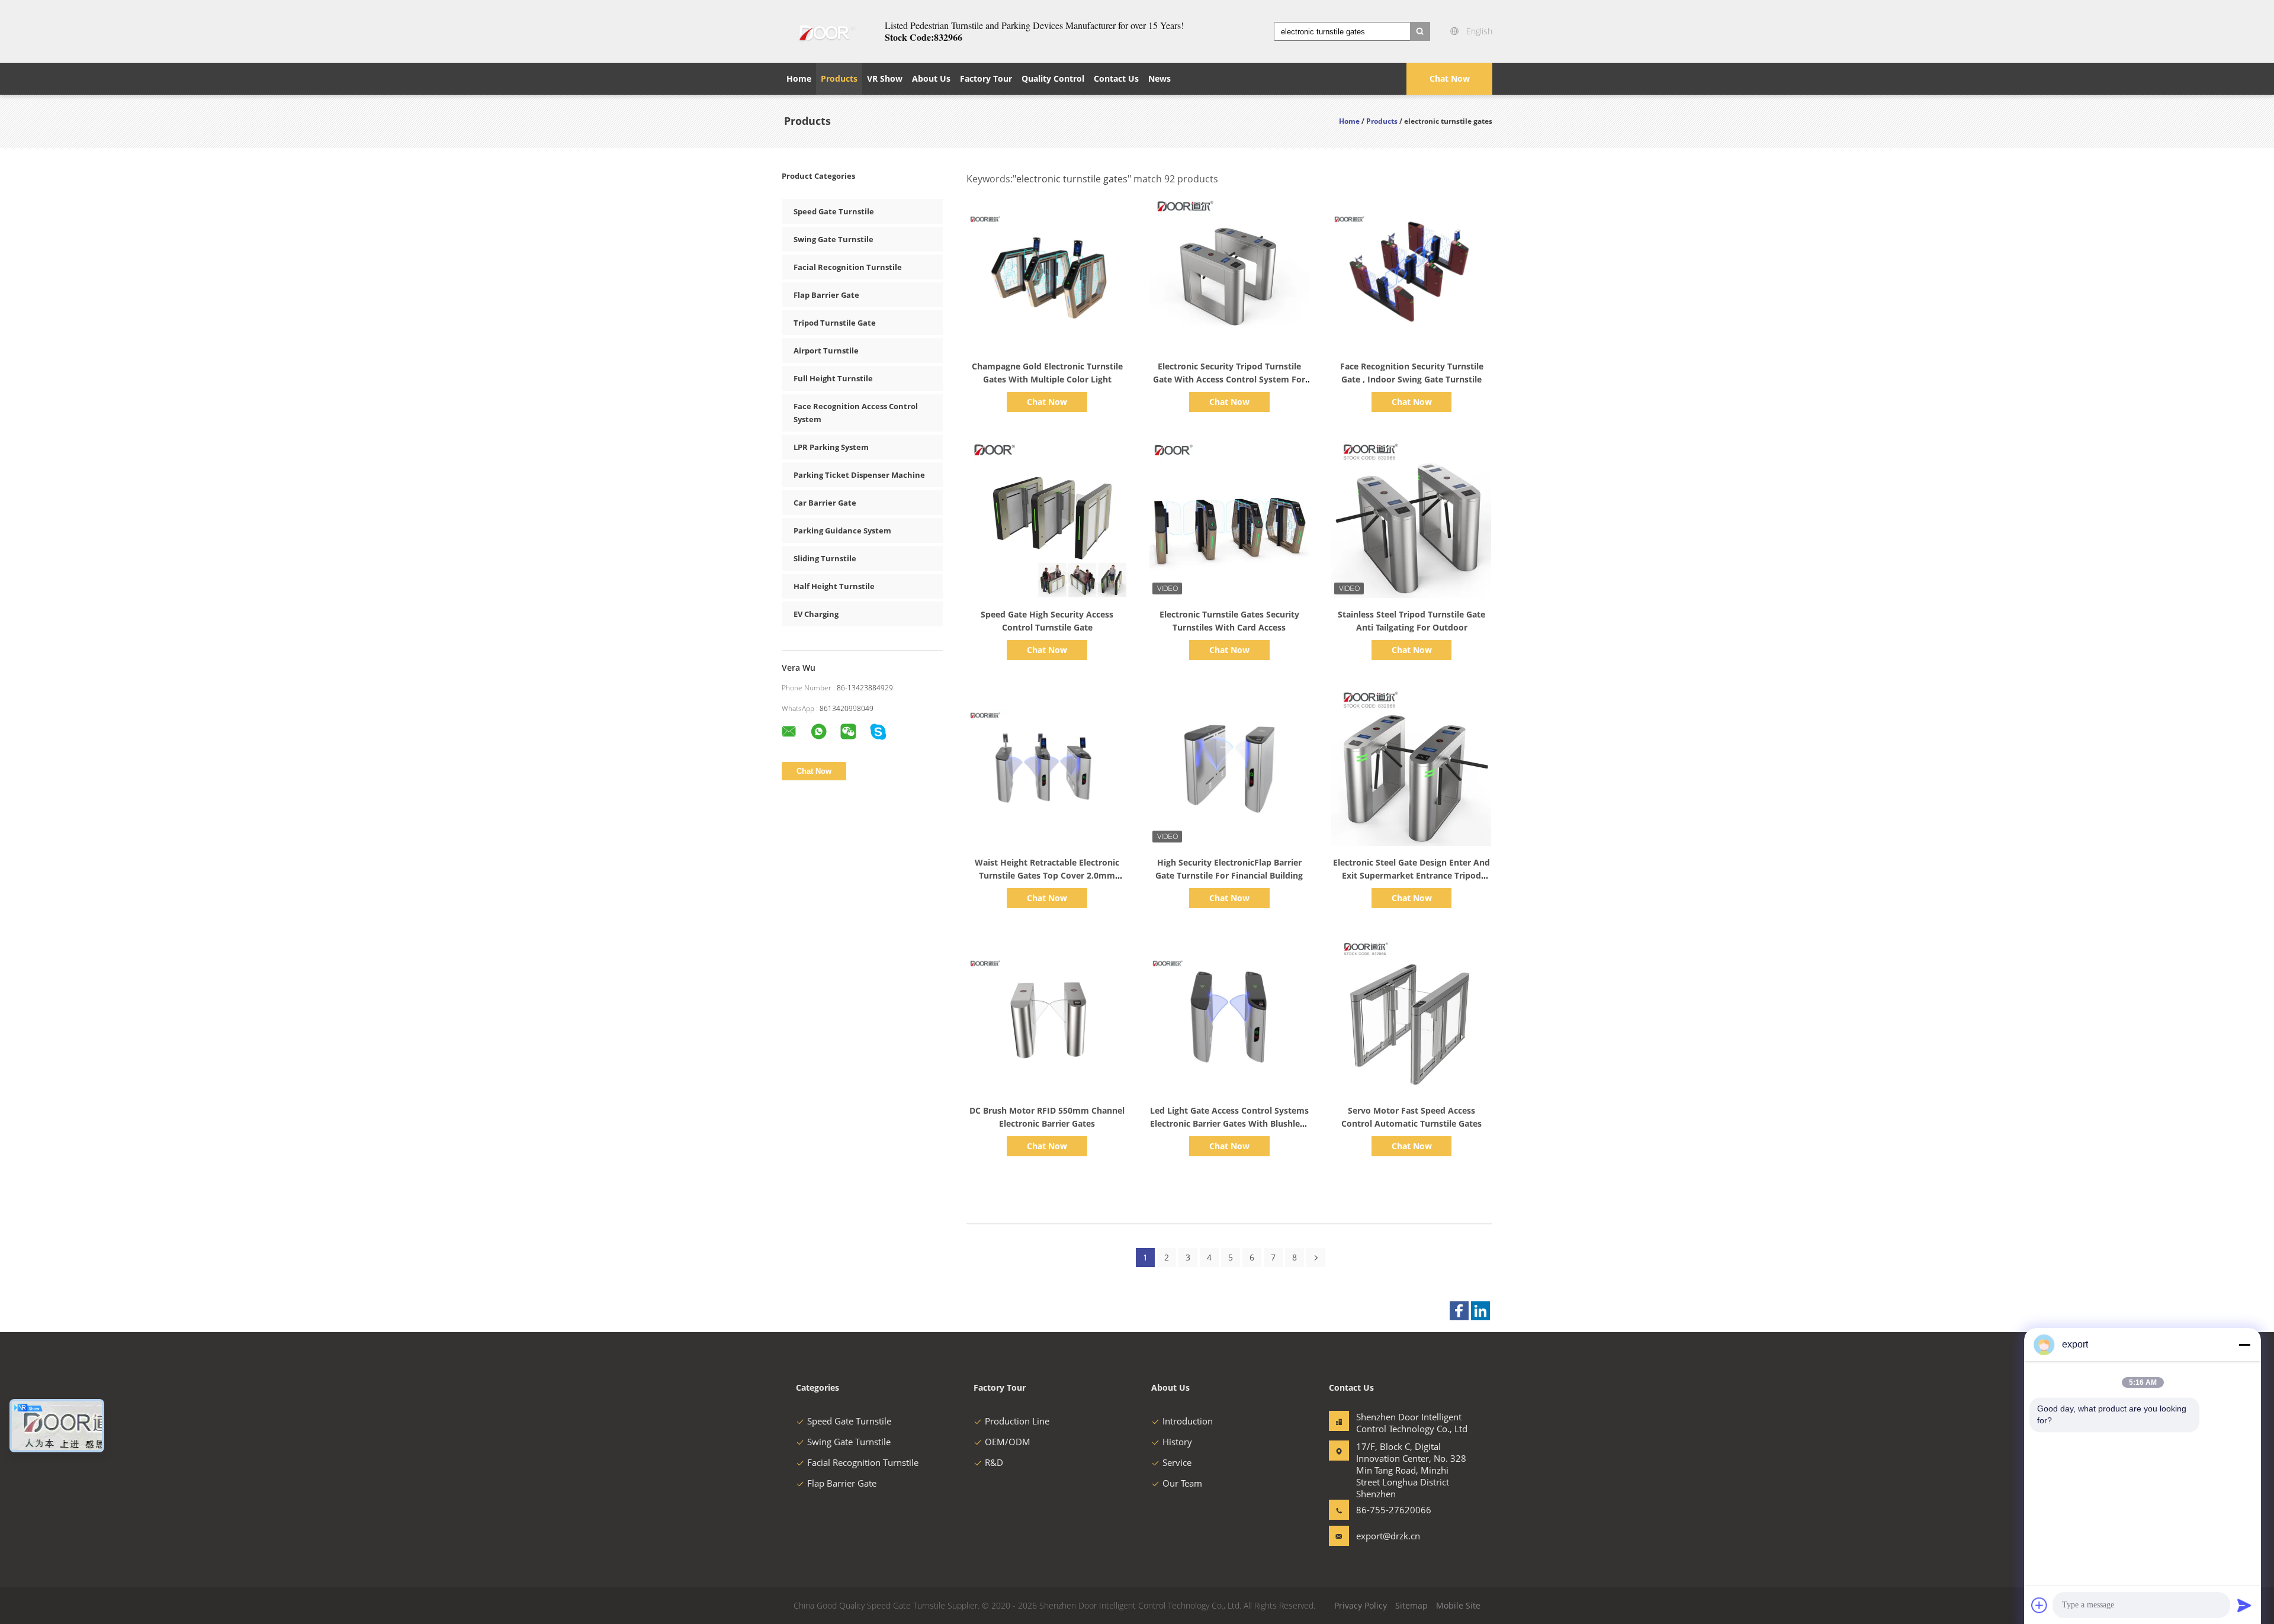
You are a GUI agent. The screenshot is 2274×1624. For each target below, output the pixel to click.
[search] (1420, 31)
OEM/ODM (1008, 1442)
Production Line (1017, 1421)
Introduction (1188, 1421)
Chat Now (1450, 78)
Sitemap (1411, 1605)
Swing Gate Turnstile (834, 239)
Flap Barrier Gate (826, 295)
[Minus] (2244, 1345)
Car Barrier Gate (825, 503)
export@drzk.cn (1388, 1536)
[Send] (2244, 1605)
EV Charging (816, 614)
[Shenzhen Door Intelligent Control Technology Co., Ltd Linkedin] (1480, 1311)
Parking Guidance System (842, 530)
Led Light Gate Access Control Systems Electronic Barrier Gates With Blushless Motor (1229, 1123)
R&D (994, 1462)
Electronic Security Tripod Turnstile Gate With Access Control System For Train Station (1229, 379)
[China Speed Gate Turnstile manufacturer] (826, 31)
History (1177, 1442)
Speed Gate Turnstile (834, 211)
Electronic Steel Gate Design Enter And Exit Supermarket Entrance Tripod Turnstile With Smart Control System (1411, 875)
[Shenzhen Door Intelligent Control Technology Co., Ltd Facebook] (1459, 1311)
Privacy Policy (1361, 1605)
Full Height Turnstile (833, 378)
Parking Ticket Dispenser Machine (859, 475)
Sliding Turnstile (825, 558)
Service (1177, 1462)
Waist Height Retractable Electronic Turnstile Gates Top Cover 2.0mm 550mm (1047, 875)
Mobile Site (1458, 1605)
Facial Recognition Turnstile (848, 267)
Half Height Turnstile (834, 586)
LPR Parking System (831, 447)
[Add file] (2039, 1605)
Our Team (1182, 1483)
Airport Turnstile (826, 350)
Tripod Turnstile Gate (835, 323)
